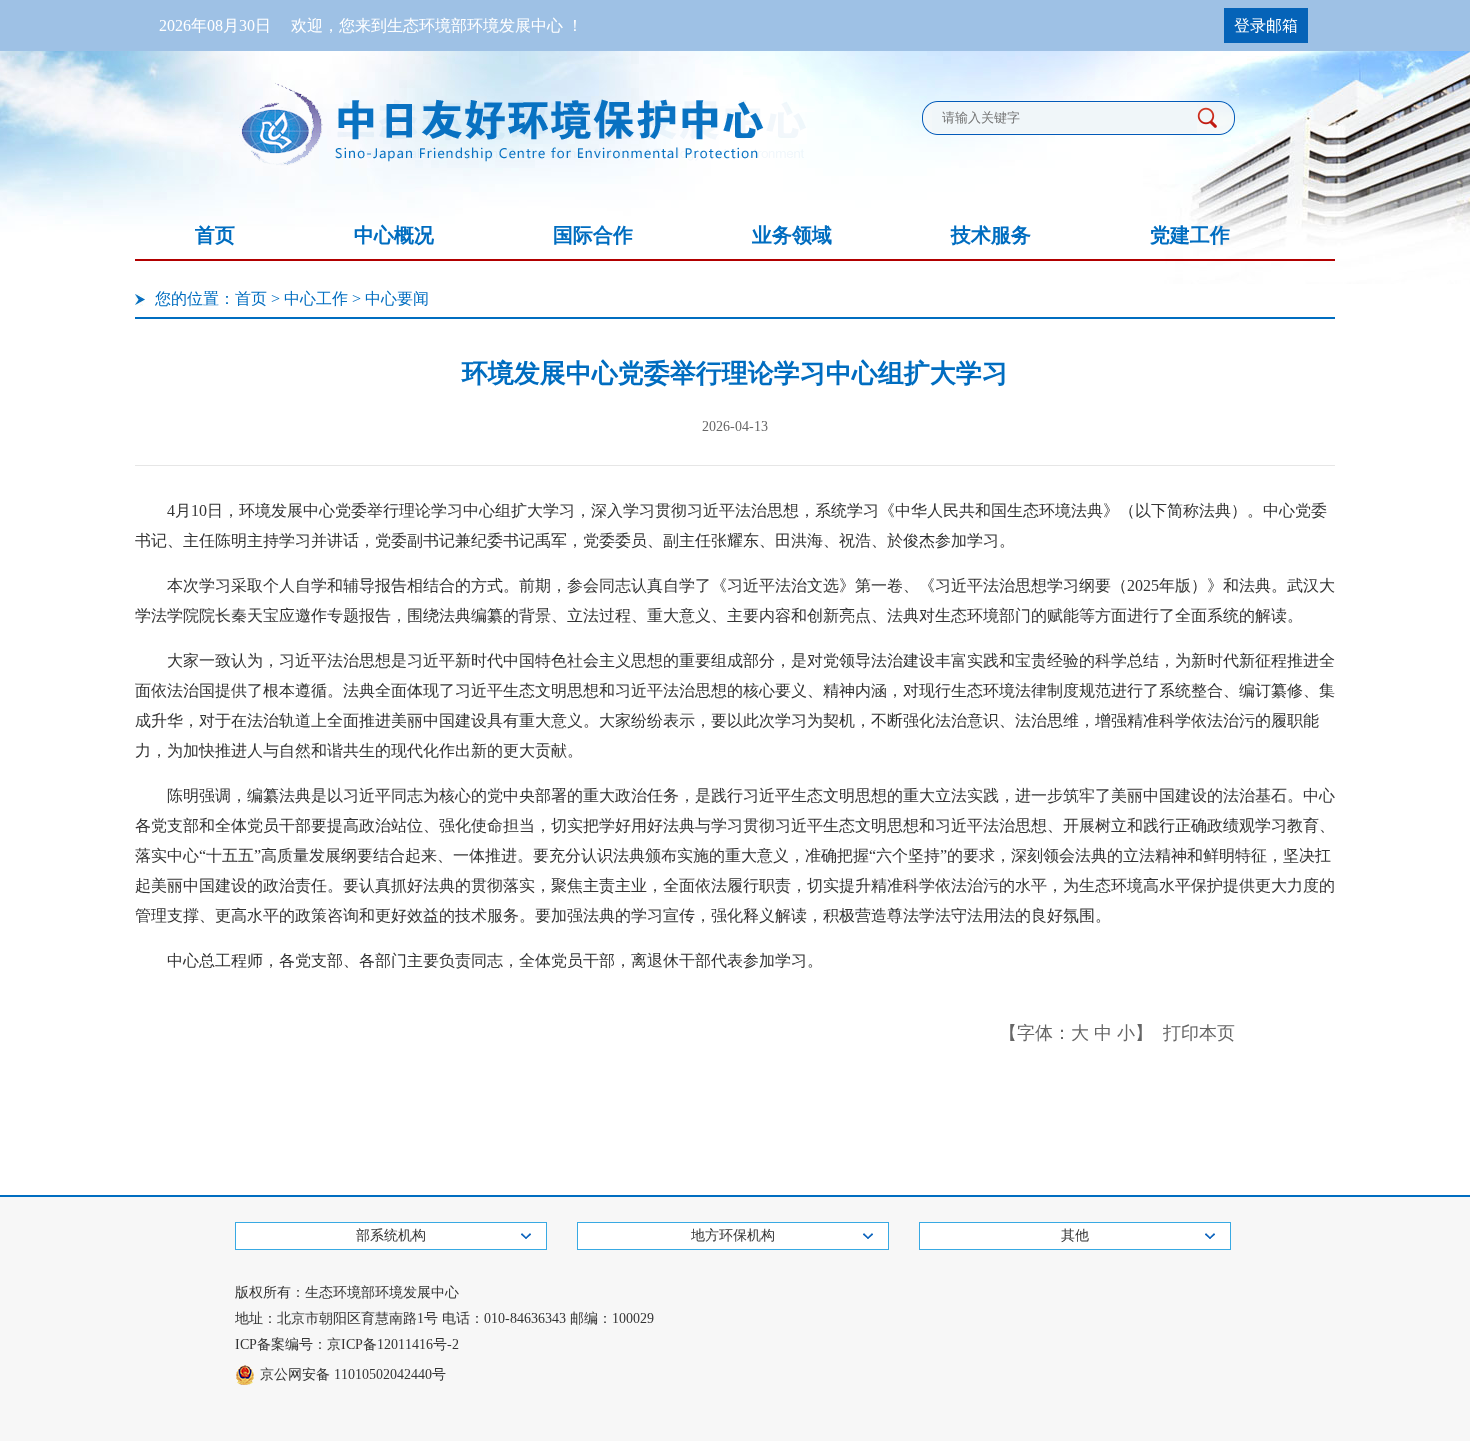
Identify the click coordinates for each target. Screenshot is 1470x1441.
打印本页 (1199, 1033)
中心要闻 (397, 298)
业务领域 (792, 235)
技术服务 (991, 235)
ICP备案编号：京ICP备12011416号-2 (347, 1344)
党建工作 (1190, 235)
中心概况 (394, 235)
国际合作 (593, 235)
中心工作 (316, 298)
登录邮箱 (1266, 25)
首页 (215, 235)
